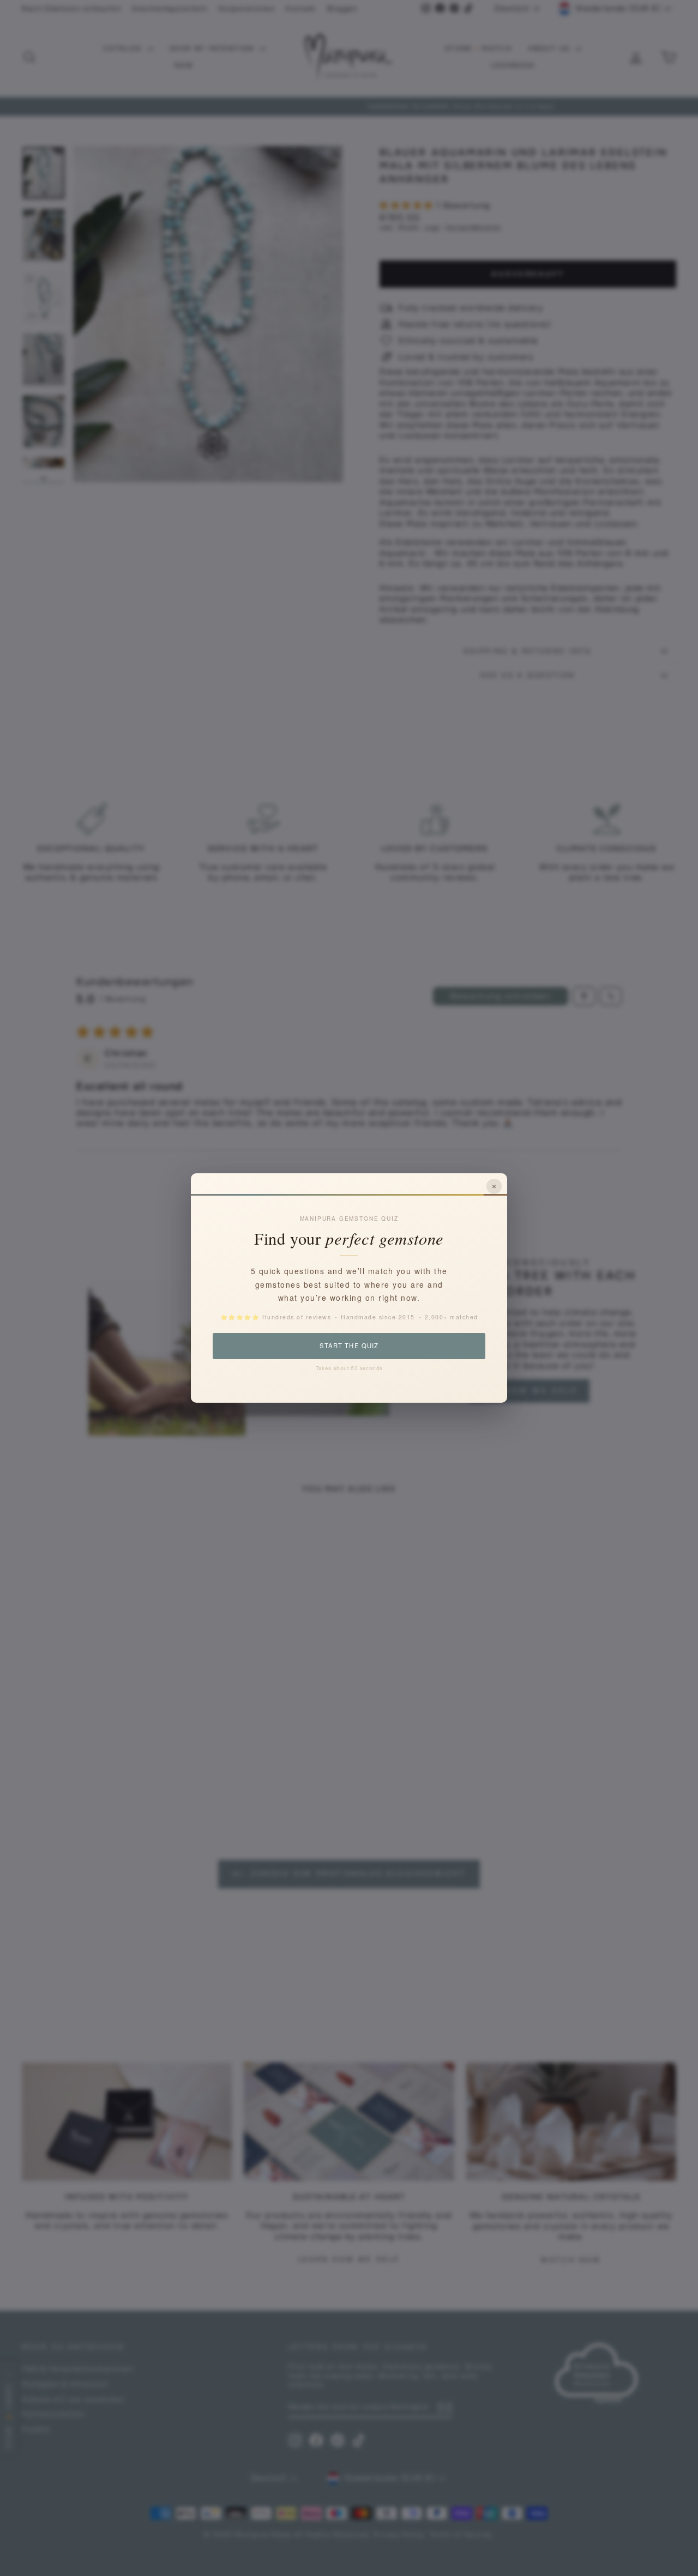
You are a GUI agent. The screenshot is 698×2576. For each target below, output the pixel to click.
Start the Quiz (349, 1345)
